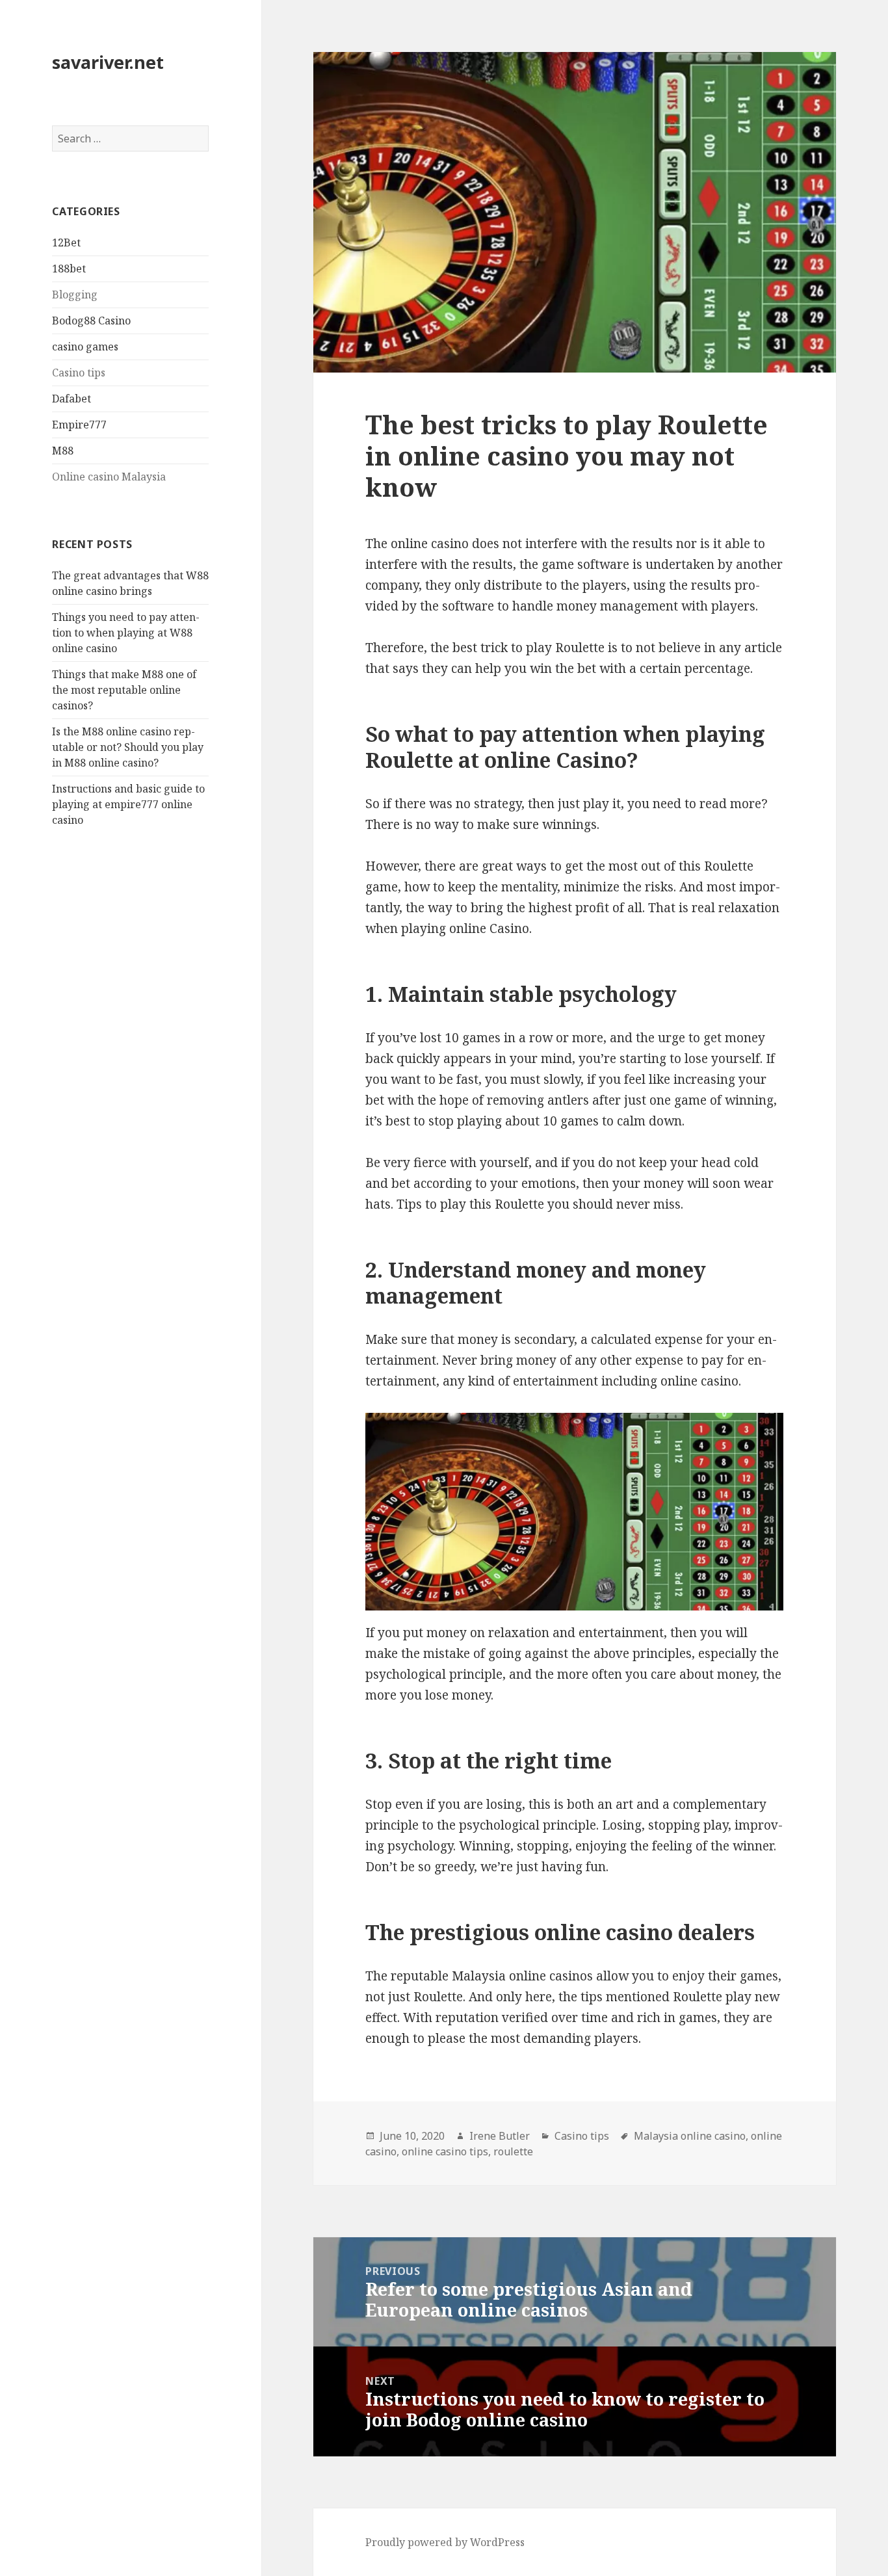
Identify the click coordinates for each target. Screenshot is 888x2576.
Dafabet (72, 399)
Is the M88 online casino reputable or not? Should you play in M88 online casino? (128, 747)
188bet (69, 269)
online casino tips (445, 2151)
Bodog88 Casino (91, 321)
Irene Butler (500, 2136)
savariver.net (108, 62)
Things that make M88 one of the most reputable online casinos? (124, 690)
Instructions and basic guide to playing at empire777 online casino (128, 804)
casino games (85, 347)
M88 (63, 451)
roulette (513, 2151)
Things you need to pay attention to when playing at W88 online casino (126, 633)
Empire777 (79, 425)
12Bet (66, 243)
